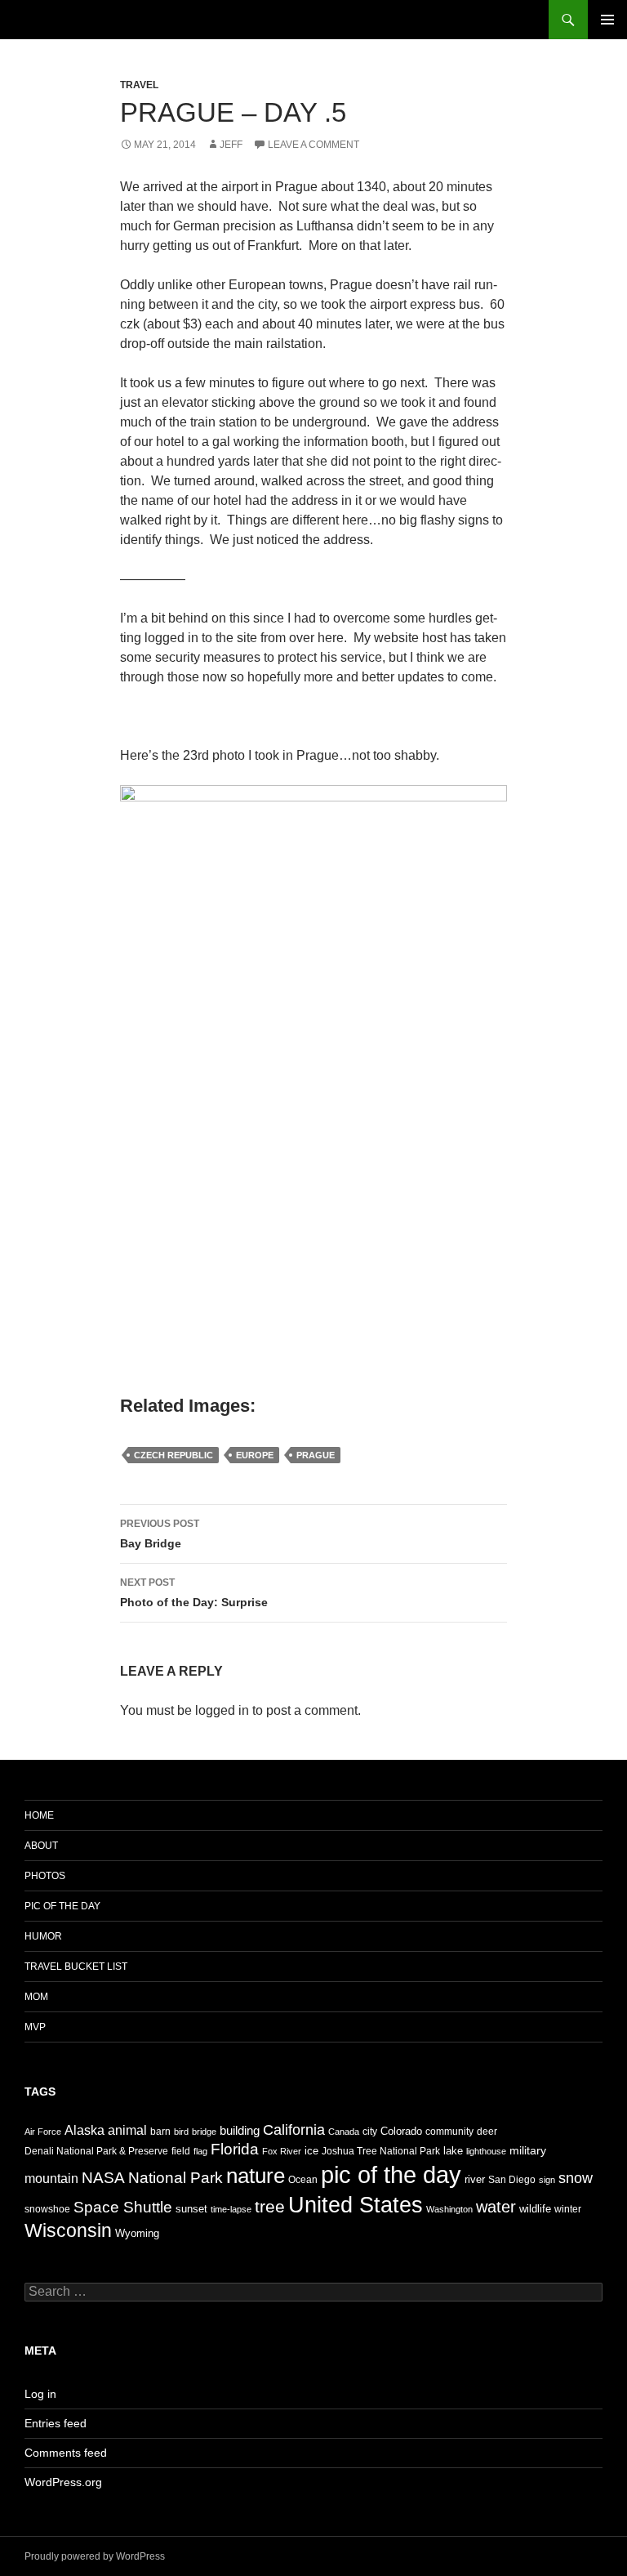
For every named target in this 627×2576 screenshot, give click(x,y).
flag (200, 2151)
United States (356, 2205)
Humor (43, 1936)
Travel (139, 85)
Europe (255, 1455)
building (240, 2130)
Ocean (303, 2180)
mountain (51, 2178)
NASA (103, 2178)
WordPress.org (63, 2482)
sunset (191, 2209)
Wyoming (137, 2233)
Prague (316, 1455)
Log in (40, 2394)
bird (181, 2132)
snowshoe (47, 2209)
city (370, 2132)
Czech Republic (173, 1455)
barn (160, 2132)
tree (270, 2206)
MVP (35, 2027)
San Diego (512, 2180)
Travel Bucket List (76, 1967)
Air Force (43, 2132)
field (181, 2151)
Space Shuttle (123, 2207)
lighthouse (486, 2151)
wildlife (535, 2209)
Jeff (231, 145)
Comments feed (66, 2453)
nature (256, 2176)
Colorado (401, 2131)
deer (487, 2132)
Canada (344, 2132)
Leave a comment (313, 145)
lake (453, 2151)
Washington (449, 2209)
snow (576, 2178)
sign (547, 2180)
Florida (235, 2149)
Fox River (282, 2151)
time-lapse (231, 2209)
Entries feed (56, 2423)
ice (311, 2151)
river (475, 2179)
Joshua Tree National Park (381, 2151)
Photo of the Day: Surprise (194, 1593)
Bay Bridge (160, 1534)
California (294, 2130)
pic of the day (391, 2174)
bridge (204, 2132)
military (528, 2150)
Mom (36, 1997)
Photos (45, 1876)
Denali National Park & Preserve (96, 2151)
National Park (176, 2177)
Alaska (84, 2130)
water (496, 2207)
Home (39, 1815)
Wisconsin (68, 2230)
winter (568, 2209)
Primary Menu (607, 20)
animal (127, 2130)
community (449, 2132)
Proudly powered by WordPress (95, 2556)
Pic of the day (62, 1906)
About (41, 1846)
